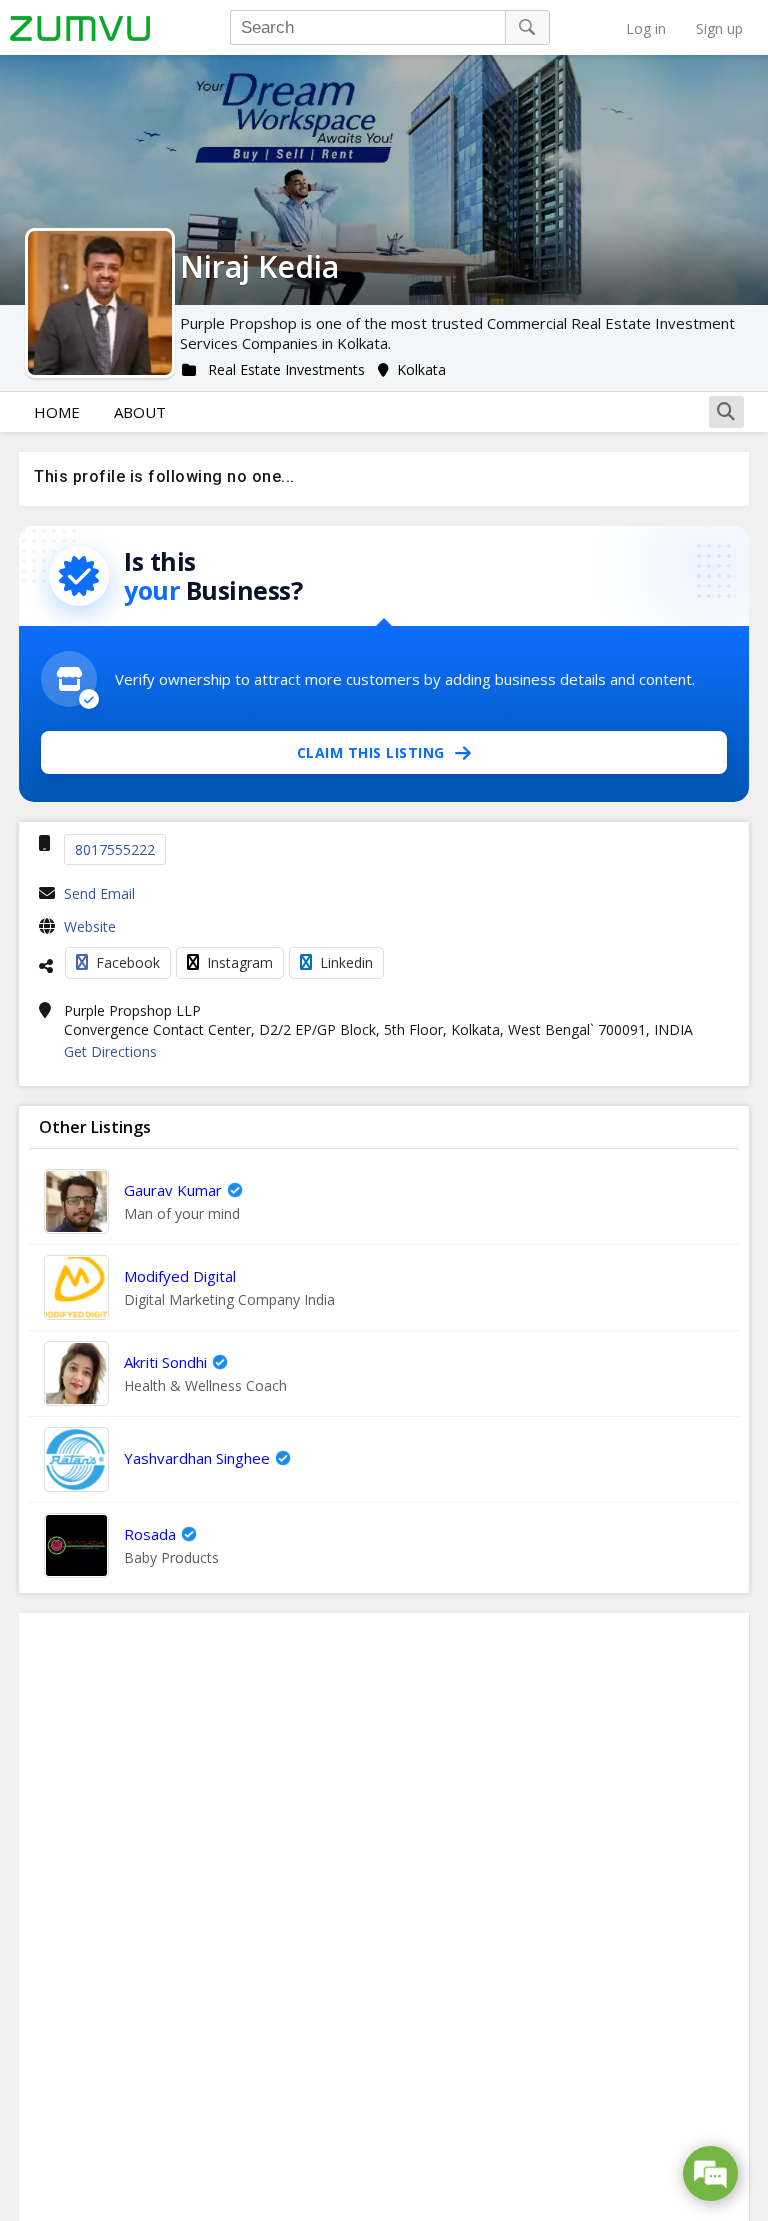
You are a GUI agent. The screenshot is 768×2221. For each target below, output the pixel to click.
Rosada (150, 1534)
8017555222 (115, 849)
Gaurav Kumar (173, 1190)
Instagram (240, 962)
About (140, 412)
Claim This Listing (371, 752)
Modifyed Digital (180, 1276)
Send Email (99, 893)
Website (90, 926)
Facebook (128, 962)
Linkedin (346, 962)
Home (57, 412)
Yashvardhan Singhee (197, 1458)
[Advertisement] (384, 1917)
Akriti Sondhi (165, 1362)
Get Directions (110, 1051)
